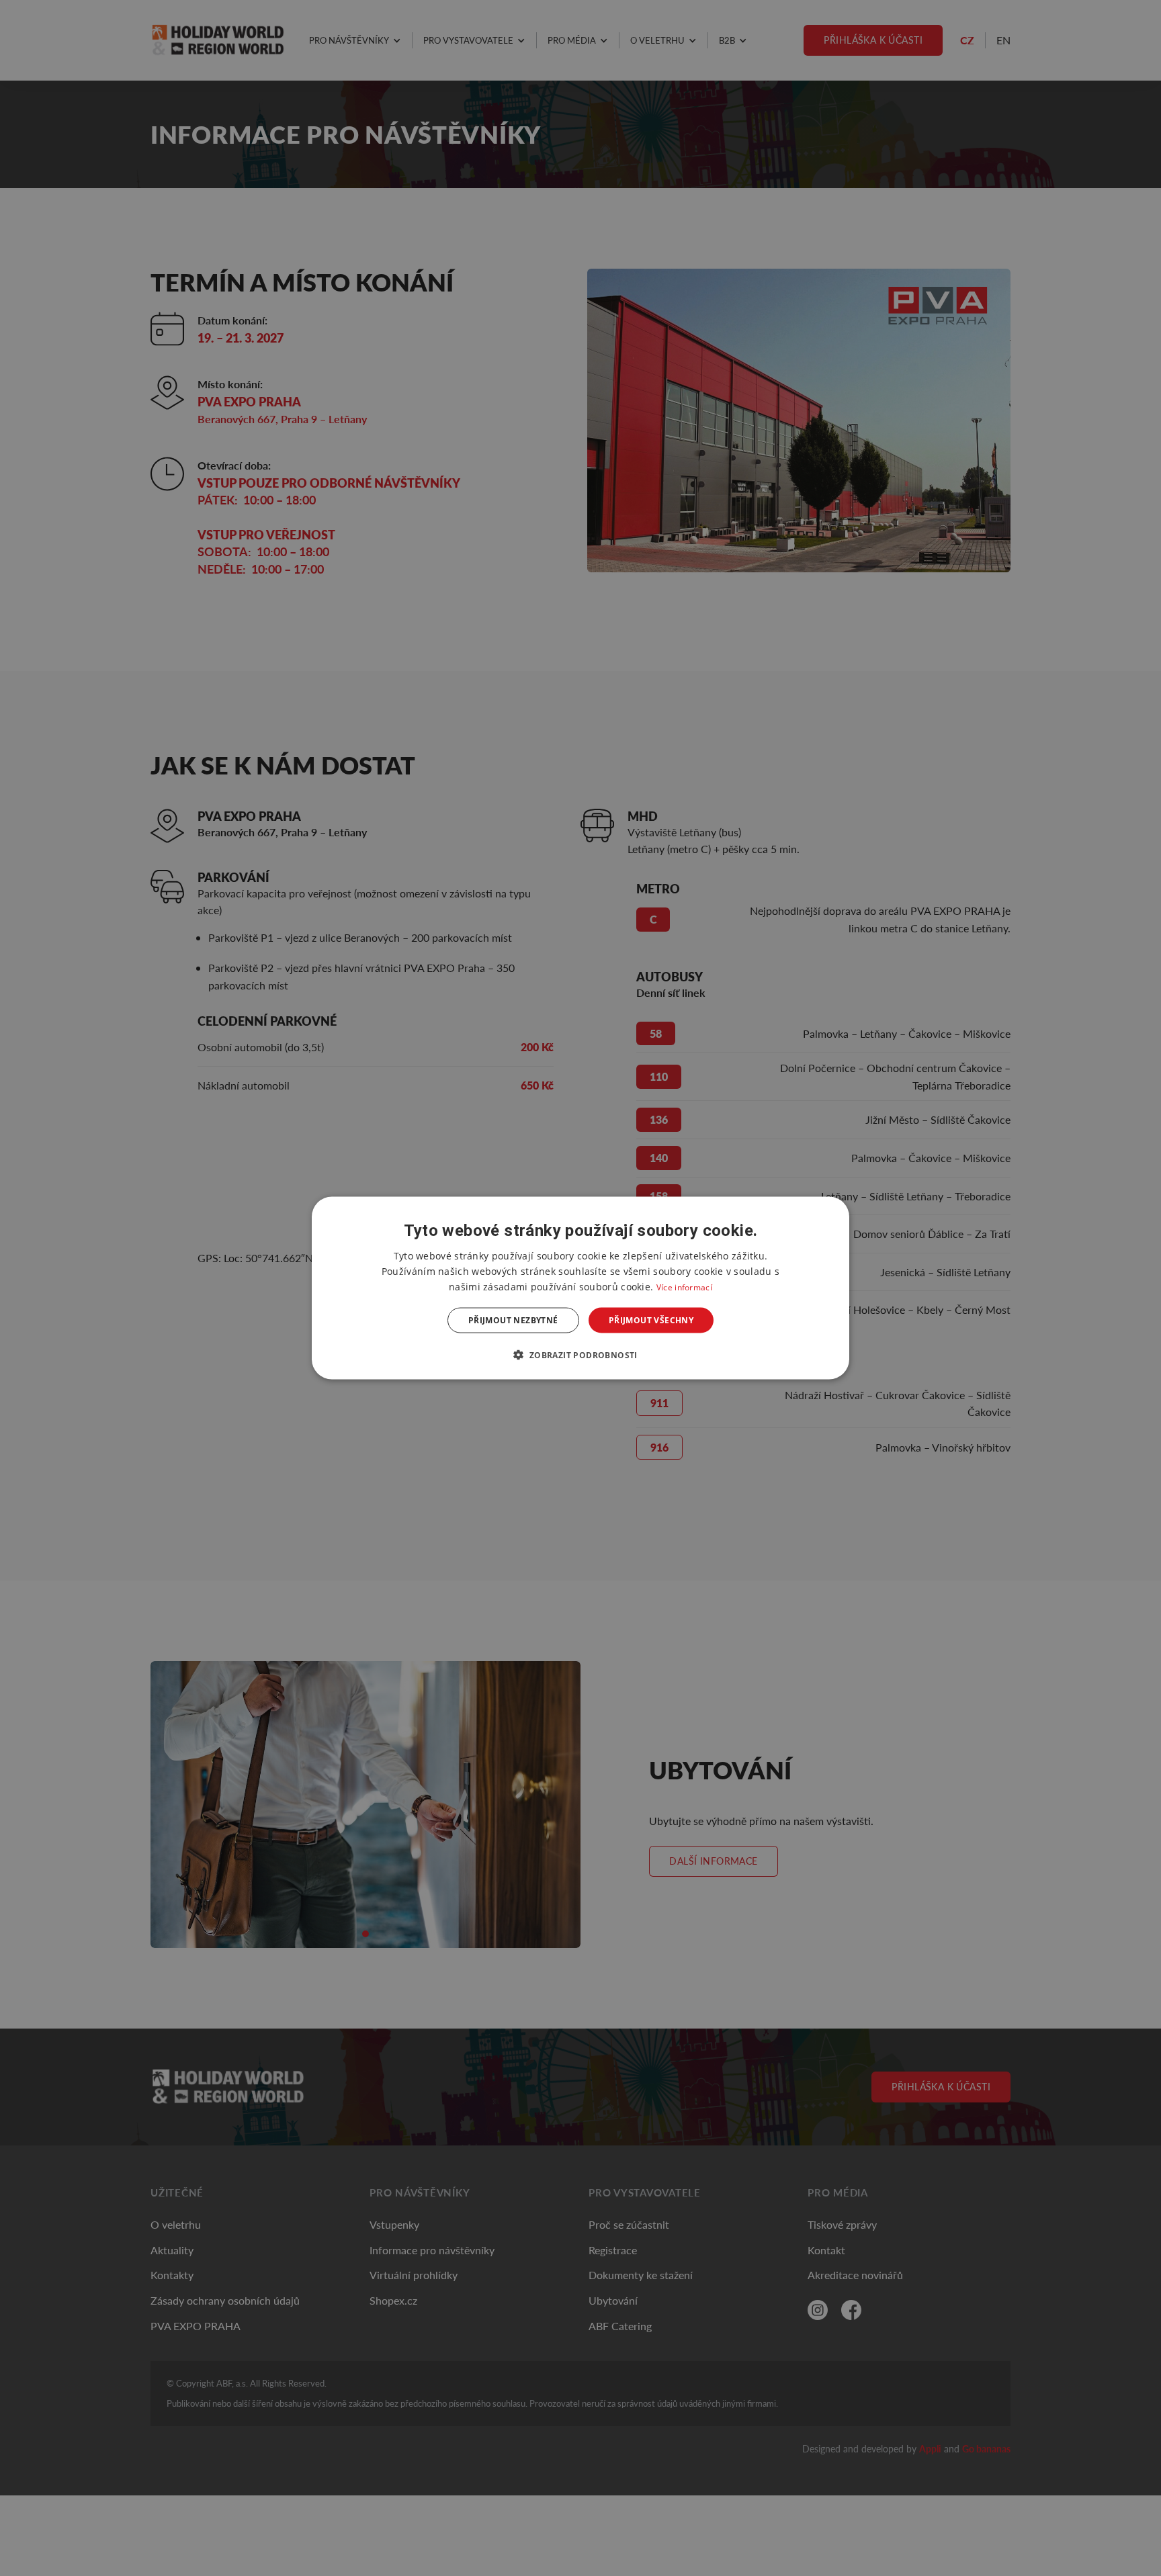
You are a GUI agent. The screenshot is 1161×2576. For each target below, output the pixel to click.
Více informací (684, 1287)
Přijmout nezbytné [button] (513, 1320)
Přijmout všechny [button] (651, 1320)
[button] (580, 1355)
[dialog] (580, 1288)
